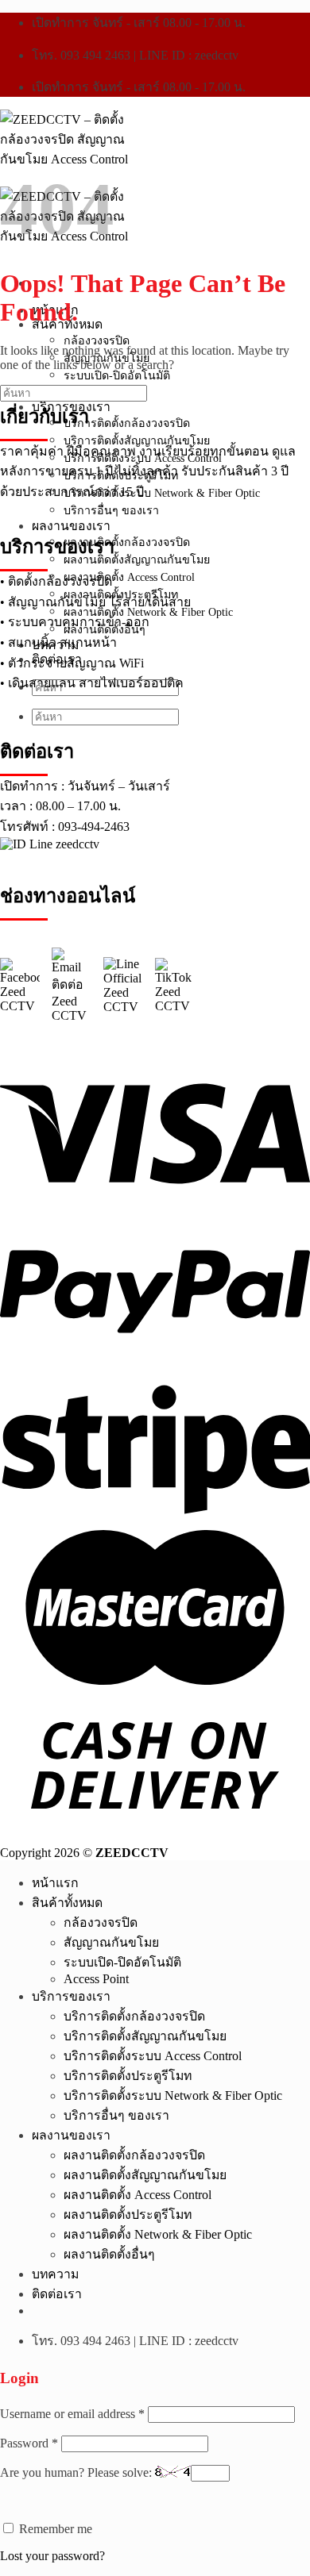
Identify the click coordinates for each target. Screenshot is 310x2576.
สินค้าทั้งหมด (67, 1903)
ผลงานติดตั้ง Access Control (138, 2195)
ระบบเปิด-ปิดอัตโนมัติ (117, 375)
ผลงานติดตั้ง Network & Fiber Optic (158, 2234)
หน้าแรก (55, 1883)
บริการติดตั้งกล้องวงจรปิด (134, 2016)
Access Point (96, 1979)
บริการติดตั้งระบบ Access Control (153, 2056)
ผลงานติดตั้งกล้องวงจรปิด (134, 2155)
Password (29, 2443)
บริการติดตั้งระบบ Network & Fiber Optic (173, 2095)
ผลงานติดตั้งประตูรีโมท (128, 2215)
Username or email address (72, 2414)
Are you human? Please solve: (77, 2472)
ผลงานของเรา (71, 2135)
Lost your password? (52, 2556)
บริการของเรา (71, 1996)
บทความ (55, 2274)
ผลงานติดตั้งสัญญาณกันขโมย (145, 2175)
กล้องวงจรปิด (97, 340)
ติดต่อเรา (57, 2294)
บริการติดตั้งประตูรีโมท (128, 2076)
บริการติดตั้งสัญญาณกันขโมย (145, 2036)
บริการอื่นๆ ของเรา (116, 2115)
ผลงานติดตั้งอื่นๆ (109, 2254)
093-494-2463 (94, 827)
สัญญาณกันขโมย (111, 1942)
